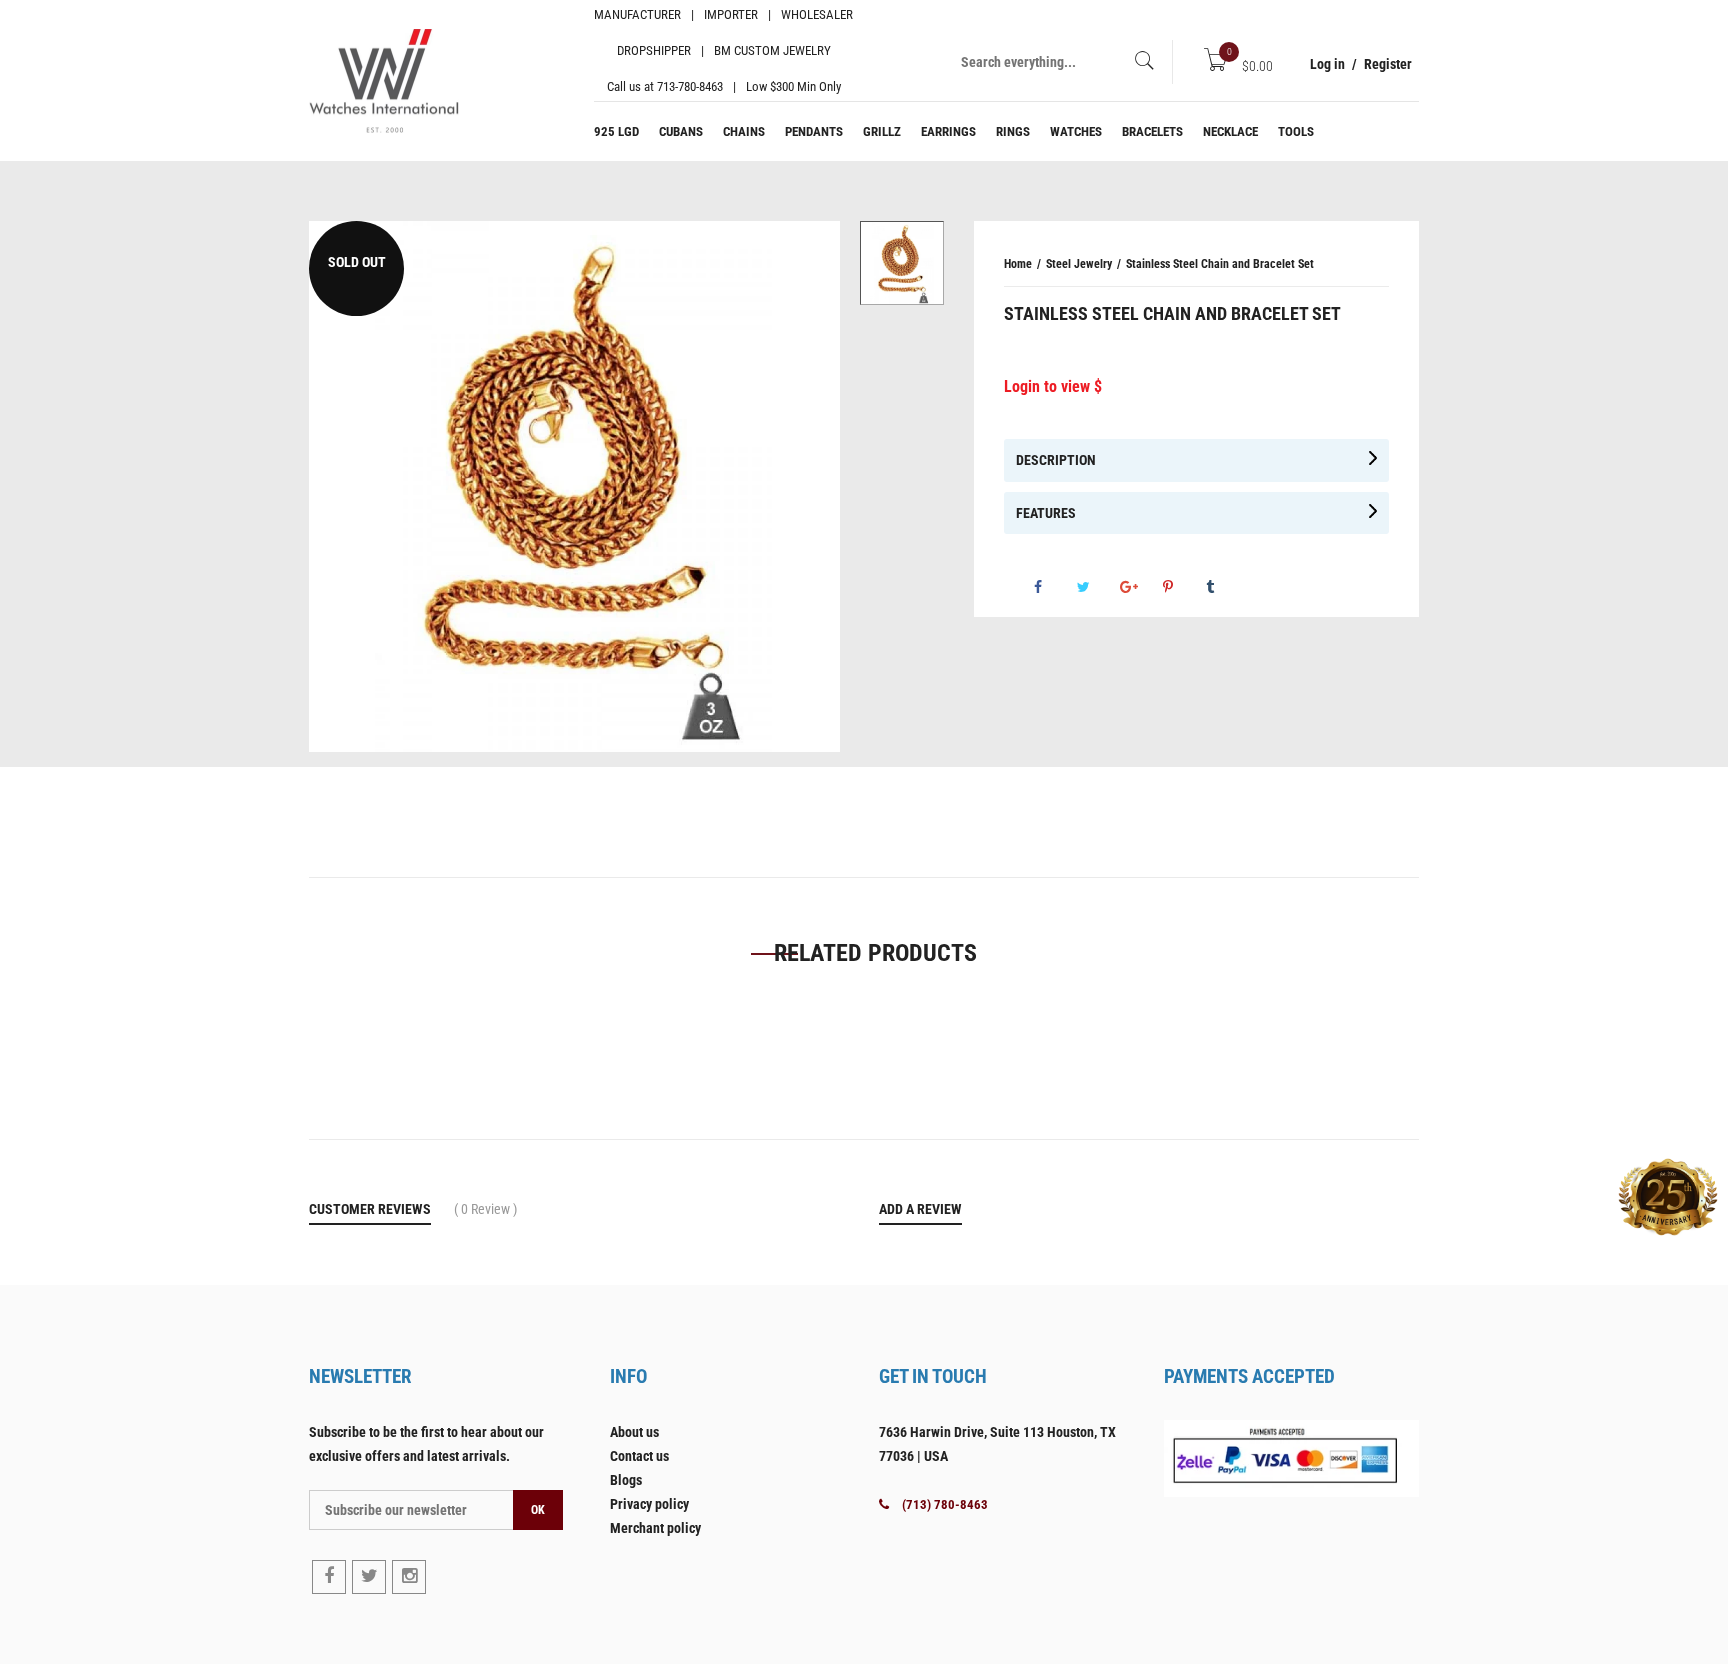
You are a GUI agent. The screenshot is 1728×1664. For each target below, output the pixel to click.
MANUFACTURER (637, 14)
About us (634, 1432)
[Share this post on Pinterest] (1183, 587)
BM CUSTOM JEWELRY (772, 50)
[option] (902, 263)
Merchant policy (655, 1528)
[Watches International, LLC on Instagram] (409, 1577)
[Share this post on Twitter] (1097, 587)
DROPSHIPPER (654, 50)
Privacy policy (649, 1504)
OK (538, 1510)
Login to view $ (1053, 386)
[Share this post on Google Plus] (1140, 587)
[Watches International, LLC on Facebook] (329, 1577)
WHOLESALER (817, 14)
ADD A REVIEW (920, 1209)
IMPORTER (731, 14)
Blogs (626, 1480)
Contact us (639, 1456)
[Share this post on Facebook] (1054, 587)
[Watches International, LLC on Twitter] (369, 1577)
